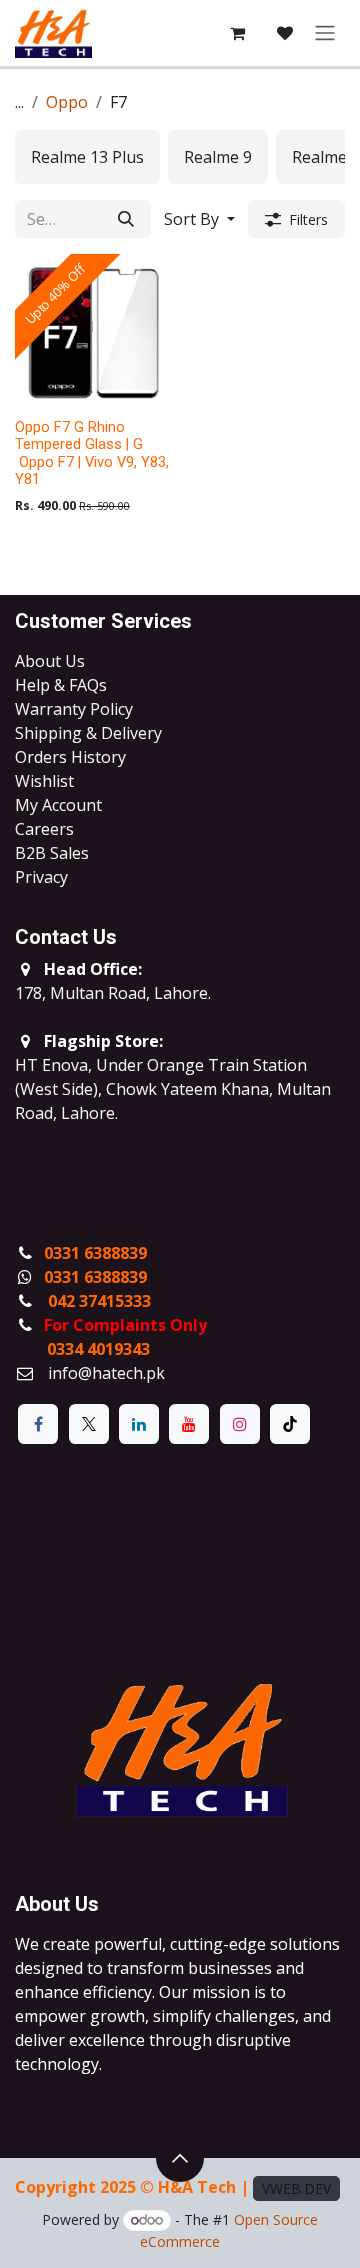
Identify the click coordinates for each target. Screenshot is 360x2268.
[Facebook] (38, 1424)
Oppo (67, 102)
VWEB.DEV (296, 2188)
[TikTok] (290, 1424)
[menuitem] (87, 157)
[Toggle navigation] (325, 33)
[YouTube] (189, 1424)
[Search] (126, 219)
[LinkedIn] (139, 1424)
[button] (199, 219)
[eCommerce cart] (237, 33)
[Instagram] (240, 1424)
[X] (89, 1424)
